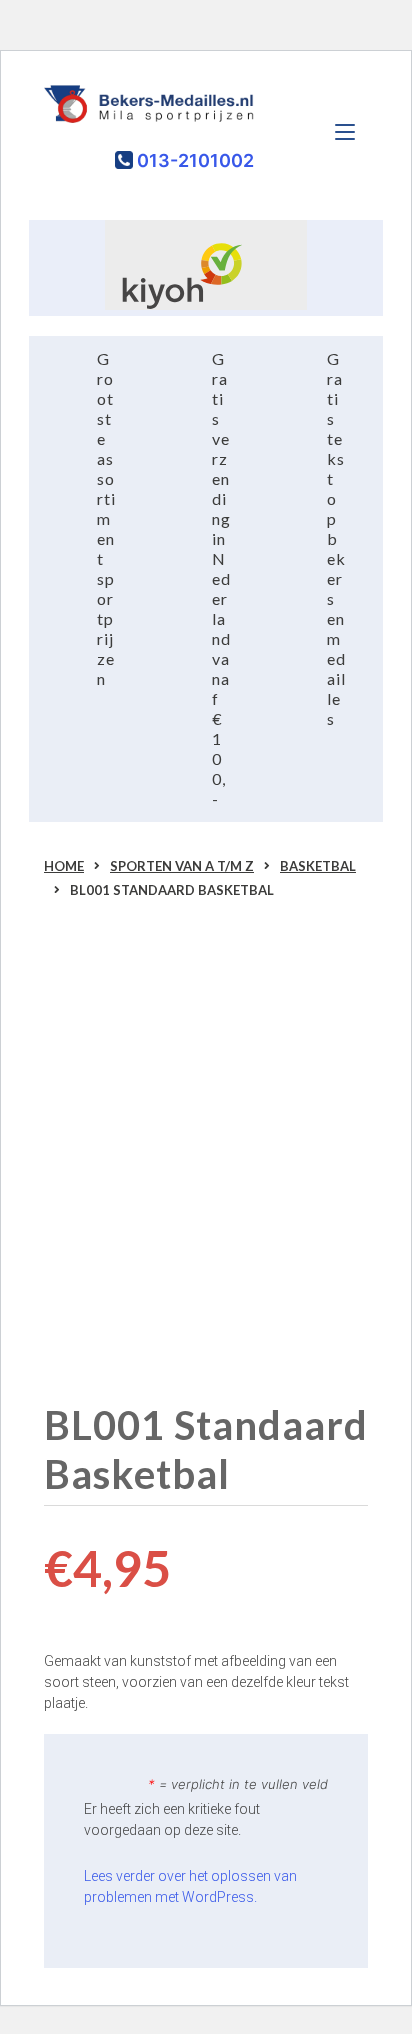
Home (64, 866)
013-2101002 (193, 160)
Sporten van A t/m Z (182, 866)
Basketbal (318, 866)
